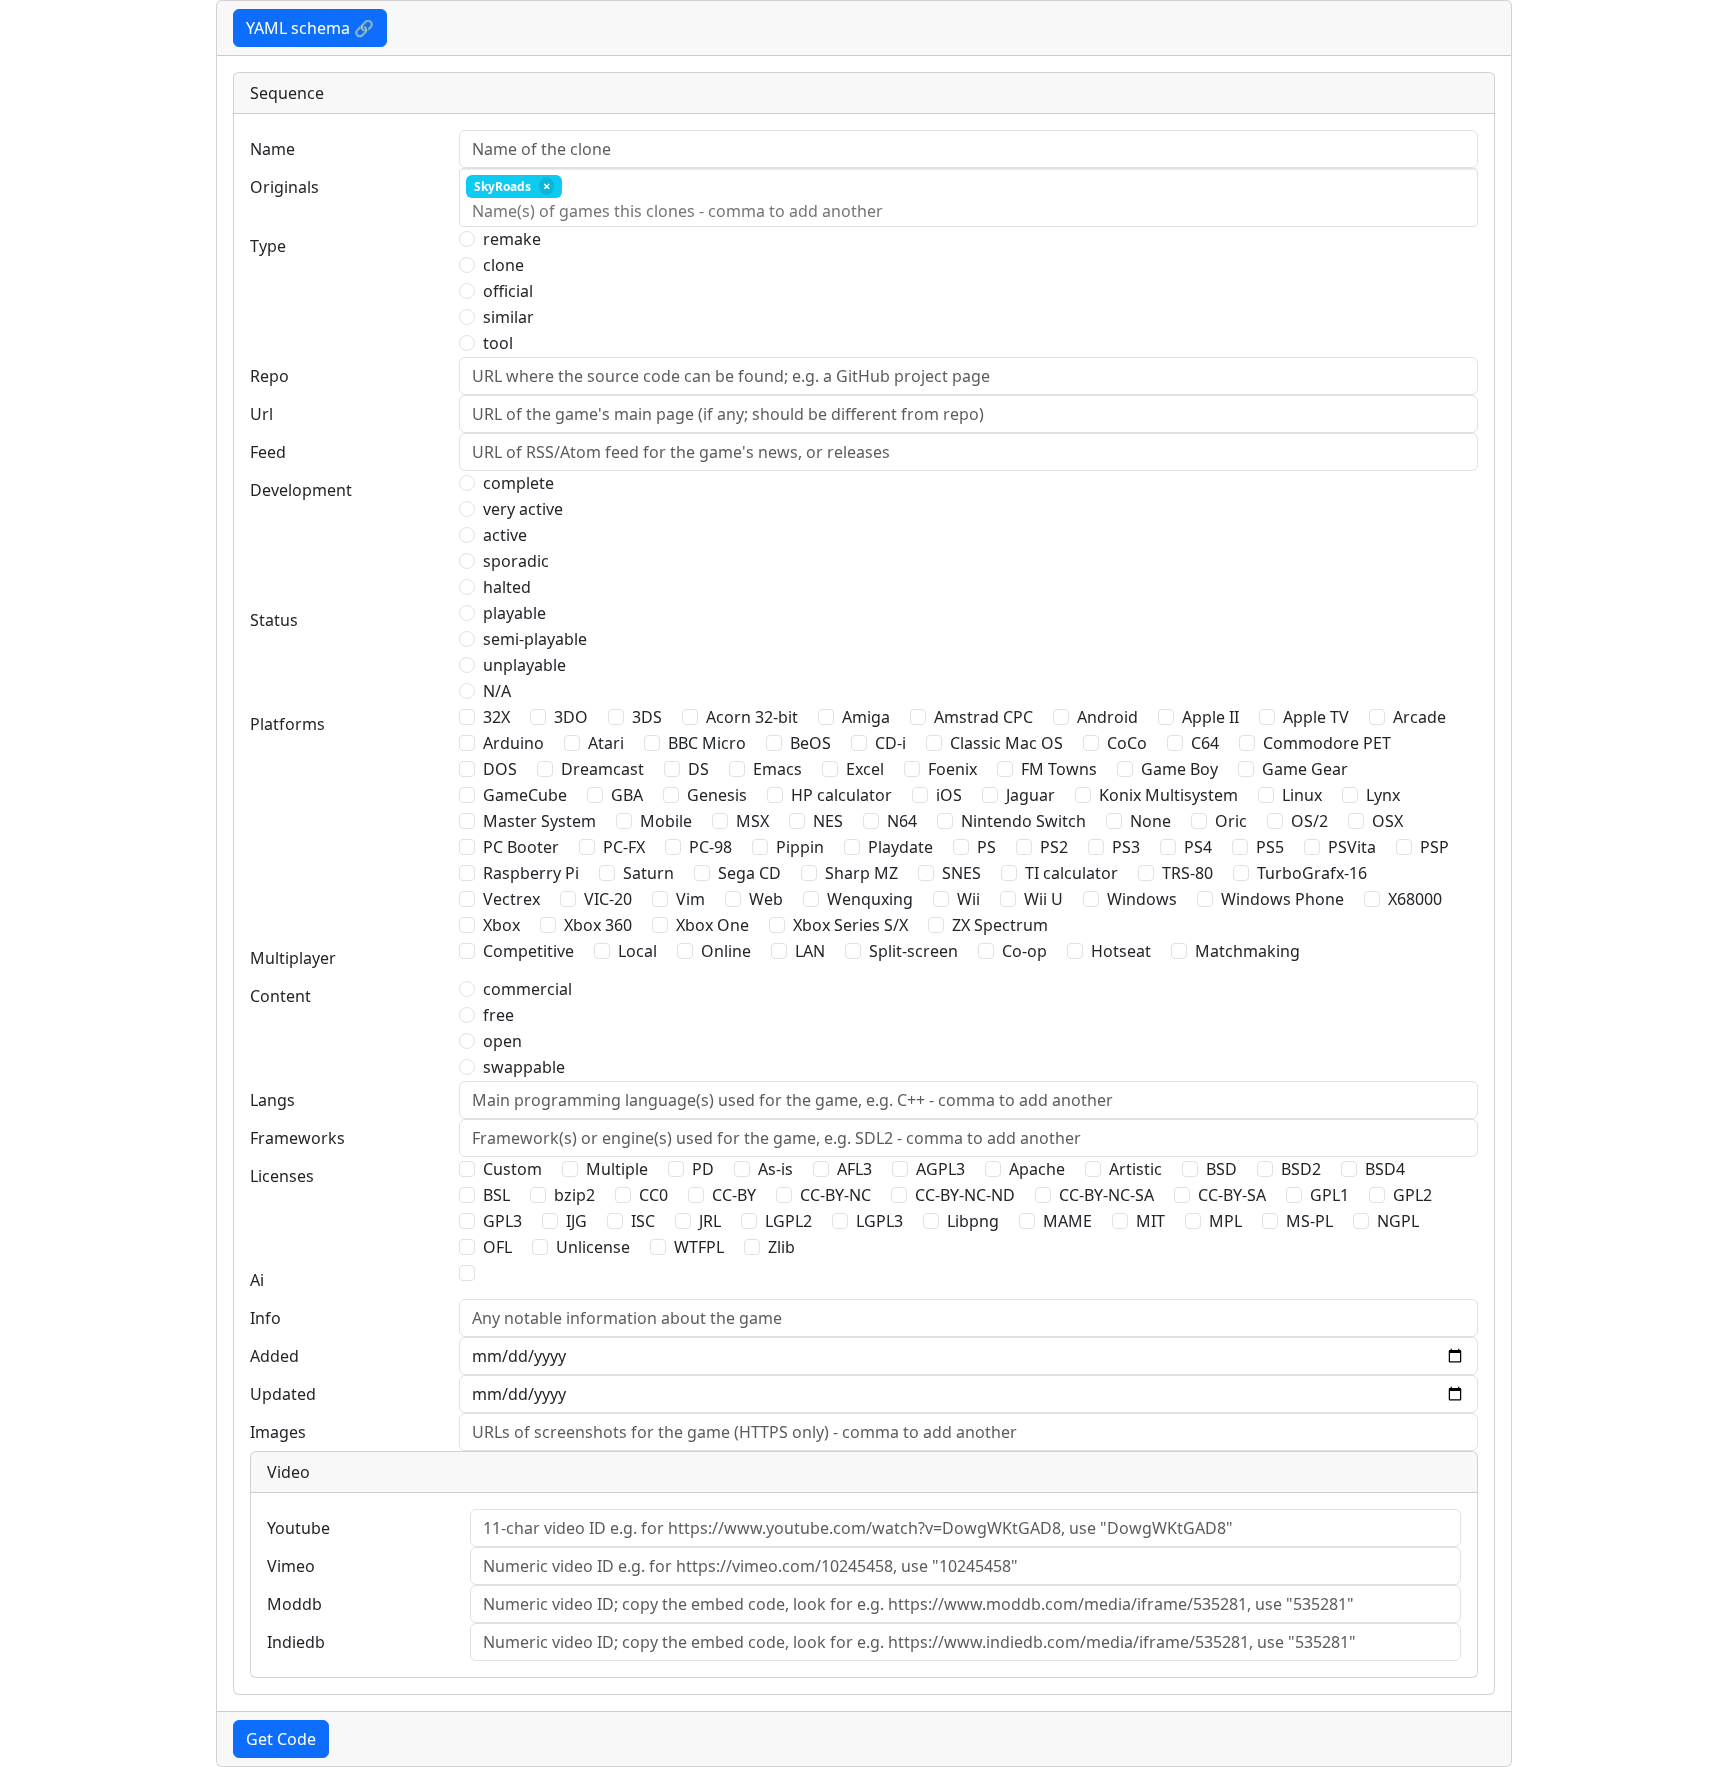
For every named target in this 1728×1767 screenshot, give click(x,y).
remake (512, 239)
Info (265, 1318)
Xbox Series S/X (850, 925)
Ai (257, 1280)
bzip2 (574, 1195)
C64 (1205, 743)
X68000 (1415, 899)
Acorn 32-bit (752, 717)
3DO (571, 717)
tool (498, 343)
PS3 (1126, 847)
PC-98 (710, 847)
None (1150, 821)
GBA (627, 795)
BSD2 (1301, 1169)
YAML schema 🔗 (310, 28)
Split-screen (913, 951)
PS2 (1054, 847)
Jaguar (1030, 795)
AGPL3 (940, 1169)
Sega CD (749, 873)
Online (726, 951)
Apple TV (1316, 717)
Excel (865, 769)
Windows (1142, 899)
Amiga (866, 717)
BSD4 (1385, 1169)
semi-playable (535, 639)
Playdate (900, 847)
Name (272, 149)
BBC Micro (707, 743)
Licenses (282, 1176)
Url (261, 414)
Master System (539, 821)
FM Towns (1059, 769)
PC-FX (624, 847)
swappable (524, 1067)
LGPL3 (879, 1221)
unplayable (524, 665)
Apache (1037, 1169)
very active (523, 509)
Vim (690, 899)
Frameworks (297, 1138)
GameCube (525, 795)
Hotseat (1121, 951)
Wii (968, 899)
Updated (283, 1394)
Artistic (1135, 1169)
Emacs (777, 769)
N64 (902, 821)
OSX (1387, 821)
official (508, 291)
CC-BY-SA (1232, 1195)
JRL (710, 1221)
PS (986, 847)
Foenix (952, 769)
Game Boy (1179, 769)
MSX (752, 821)
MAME (1067, 1221)
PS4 (1198, 847)
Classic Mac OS (1006, 743)
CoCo (1127, 743)
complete (518, 483)
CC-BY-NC (835, 1195)
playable (514, 613)
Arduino (513, 743)
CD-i (890, 743)
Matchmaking (1247, 951)
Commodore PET (1327, 743)
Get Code (281, 1739)
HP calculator (841, 795)
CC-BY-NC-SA (1106, 1195)
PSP (1434, 847)
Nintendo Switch (1023, 821)
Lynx (1383, 795)
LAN (810, 951)
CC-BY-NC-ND (965, 1195)
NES (828, 821)
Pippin (800, 847)
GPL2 (1412, 1195)
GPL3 (502, 1221)
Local (637, 951)
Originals (284, 187)
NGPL (1398, 1221)
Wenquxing (870, 899)
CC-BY (734, 1195)
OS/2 (1309, 821)
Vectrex (511, 899)
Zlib (781, 1247)
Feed (268, 452)
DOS (500, 769)
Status (274, 620)
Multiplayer (293, 958)
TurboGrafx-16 (1312, 873)
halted (507, 587)
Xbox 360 (598, 925)
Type (268, 246)
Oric (1231, 821)
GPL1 (1329, 1195)
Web (766, 899)
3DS (647, 717)
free (498, 1015)
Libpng (973, 1221)
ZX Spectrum (1000, 925)
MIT (1150, 1221)
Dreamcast (602, 769)
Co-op (1024, 951)
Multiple (617, 1169)
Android (1107, 717)
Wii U (1043, 899)
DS (698, 769)
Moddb (294, 1604)
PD (703, 1169)
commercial (527, 989)
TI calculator (1071, 873)
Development (301, 490)
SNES (961, 873)
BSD (1221, 1169)
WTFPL (699, 1247)
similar (508, 317)
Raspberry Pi (531, 873)
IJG (576, 1221)
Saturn (648, 873)
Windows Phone (1282, 899)
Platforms (287, 724)
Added (274, 1356)
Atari (606, 743)
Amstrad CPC (983, 717)
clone (503, 265)
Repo (269, 376)
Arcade (1419, 717)
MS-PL (1309, 1221)
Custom (512, 1169)
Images (278, 1432)
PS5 (1270, 847)
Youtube (298, 1528)
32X (496, 717)
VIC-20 (608, 899)
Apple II (1210, 717)
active (505, 535)
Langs (272, 1100)
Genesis (717, 795)
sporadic (516, 561)
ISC (643, 1221)
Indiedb (296, 1642)
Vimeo (291, 1566)
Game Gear (1305, 769)
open (502, 1041)
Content (280, 996)
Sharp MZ (861, 873)
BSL (496, 1195)
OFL (497, 1247)
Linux (1302, 795)
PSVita (1352, 847)
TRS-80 (1187, 873)
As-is (775, 1169)
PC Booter (521, 847)
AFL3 (854, 1169)
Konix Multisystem (1168, 795)
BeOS (810, 743)
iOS (949, 795)
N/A (497, 691)
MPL (1225, 1221)
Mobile (666, 821)
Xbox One (712, 925)
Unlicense (593, 1247)
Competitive (528, 951)
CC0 (653, 1195)
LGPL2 (788, 1221)
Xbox (501, 925)
